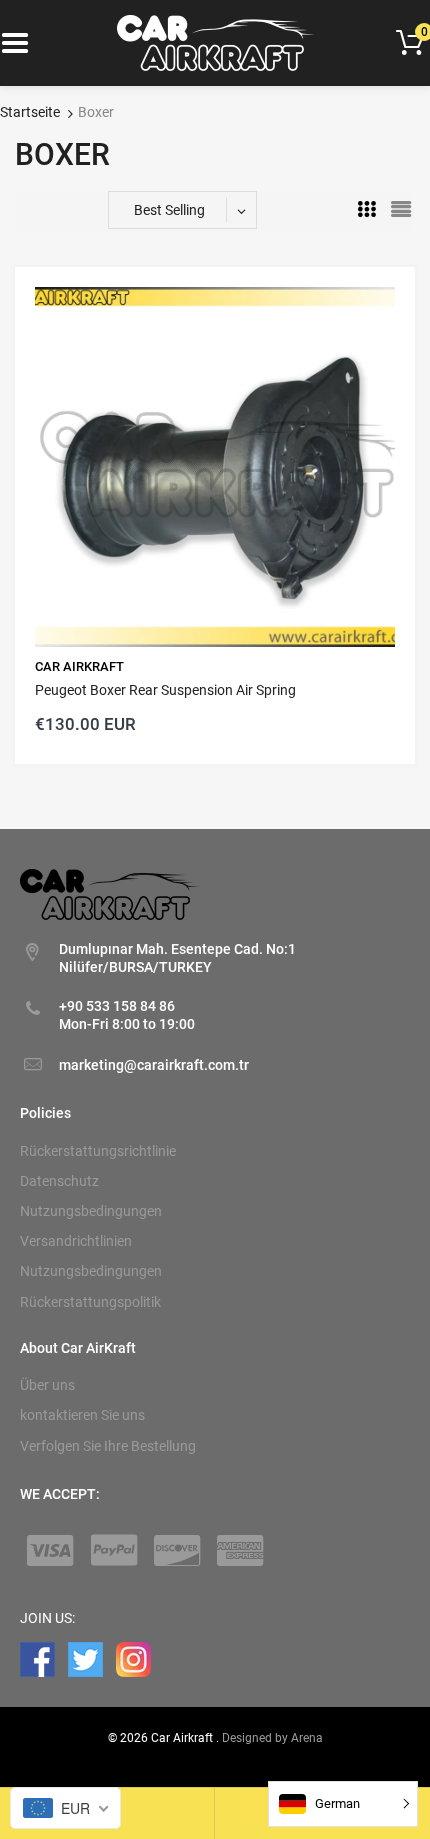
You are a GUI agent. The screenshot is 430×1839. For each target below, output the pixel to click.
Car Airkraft (79, 666)
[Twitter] (85, 1658)
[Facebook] (37, 1658)
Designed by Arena (272, 1738)
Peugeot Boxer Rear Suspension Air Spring (165, 690)
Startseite (30, 112)
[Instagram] (133, 1658)
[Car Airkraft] (215, 42)
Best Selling (169, 210)
